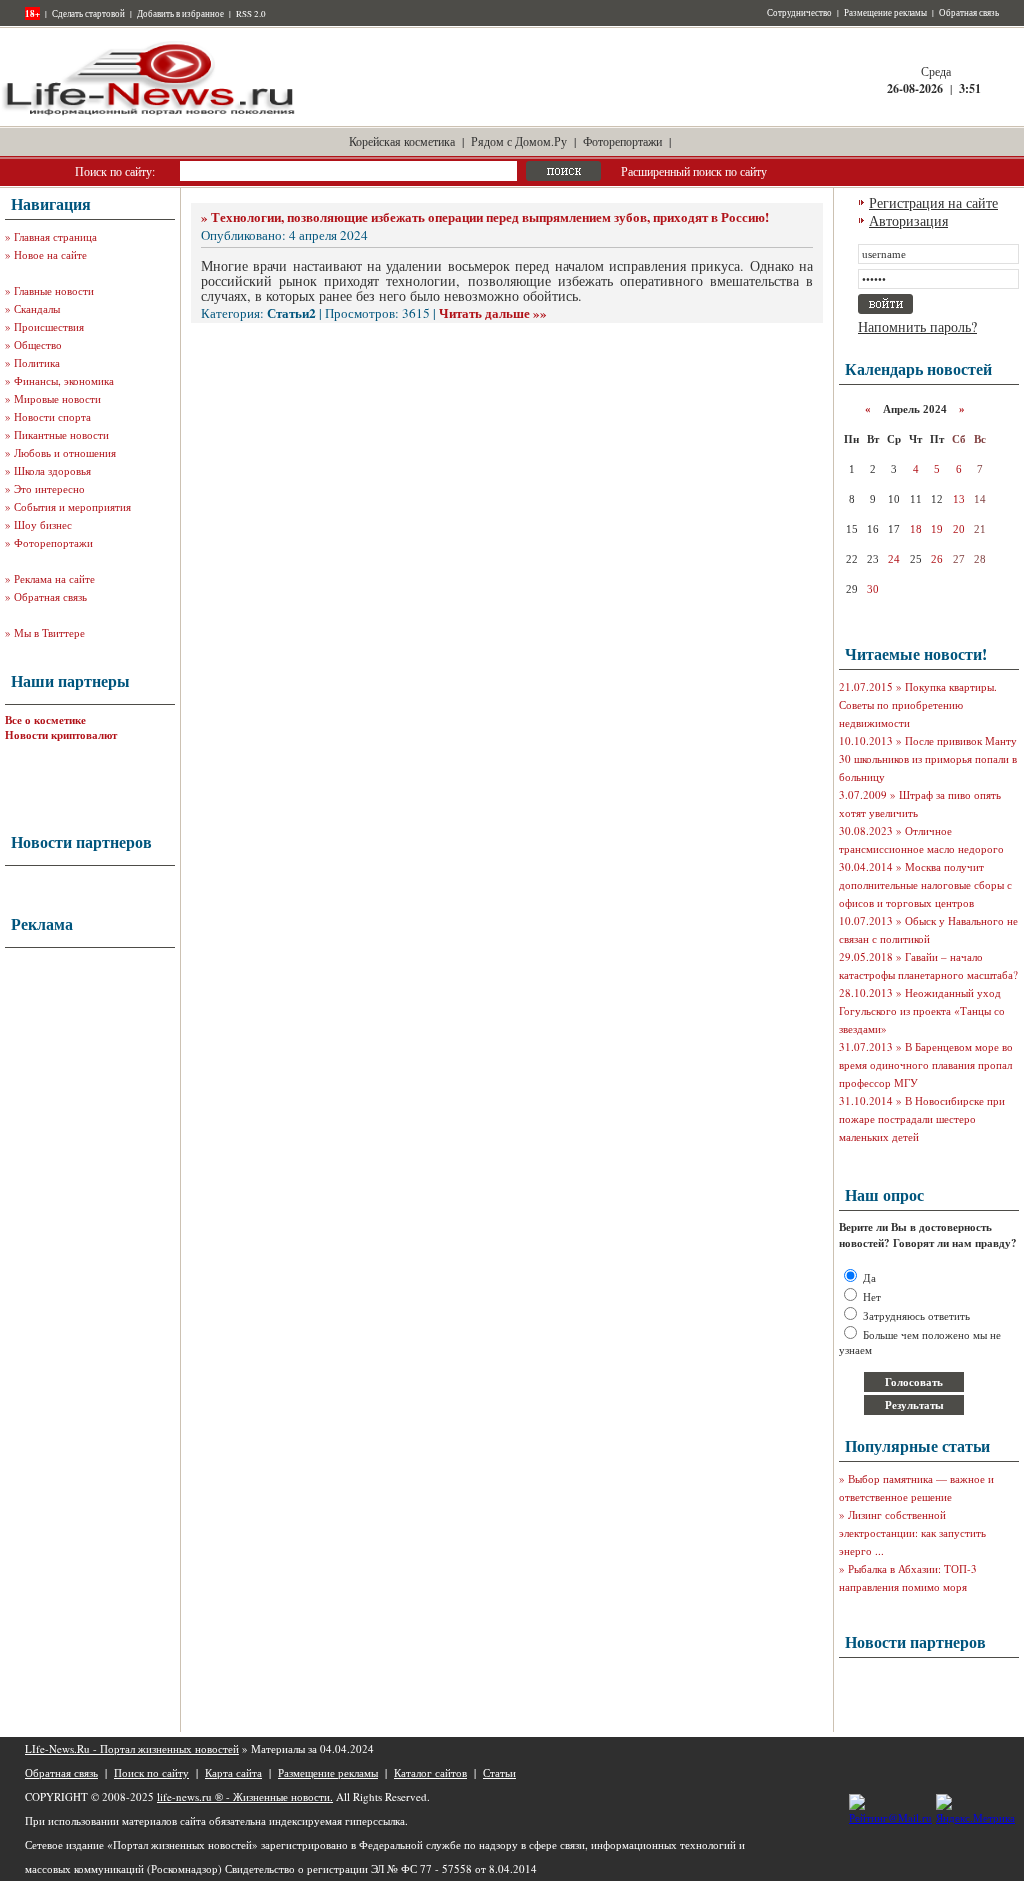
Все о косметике (45, 720)
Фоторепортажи (622, 141)
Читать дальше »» (493, 312)
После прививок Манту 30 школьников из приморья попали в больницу (928, 758)
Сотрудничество (799, 13)
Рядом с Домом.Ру (519, 141)
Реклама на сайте (54, 578)
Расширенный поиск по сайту (694, 171)
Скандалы (37, 308)
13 (959, 499)
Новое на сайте (50, 254)
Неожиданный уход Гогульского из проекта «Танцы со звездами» (922, 1010)
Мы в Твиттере (49, 632)
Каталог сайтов (430, 1772)
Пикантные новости (61, 434)
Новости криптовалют (61, 735)
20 (959, 529)
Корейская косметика (402, 141)
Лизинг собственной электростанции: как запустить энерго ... (912, 1532)
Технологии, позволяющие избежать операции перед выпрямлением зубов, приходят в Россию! (490, 216)
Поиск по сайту (151, 1772)
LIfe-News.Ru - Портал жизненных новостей (132, 1748)
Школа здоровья (52, 470)
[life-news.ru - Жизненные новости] (150, 113)
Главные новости (54, 290)
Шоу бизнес (43, 524)
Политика (37, 362)
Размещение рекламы (885, 13)
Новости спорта (52, 416)
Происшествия (49, 326)
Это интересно (49, 488)
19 (937, 529)
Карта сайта (233, 1772)
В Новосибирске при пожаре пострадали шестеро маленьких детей (922, 1118)
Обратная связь (969, 13)
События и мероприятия (72, 506)
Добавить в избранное (180, 14)
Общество (38, 344)
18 (916, 529)
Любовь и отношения (65, 452)
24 (894, 559)
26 (937, 559)
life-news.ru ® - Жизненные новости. (245, 1796)
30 (873, 589)
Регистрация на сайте (933, 202)
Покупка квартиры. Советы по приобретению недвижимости (918, 704)
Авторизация (908, 220)
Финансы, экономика (64, 380)
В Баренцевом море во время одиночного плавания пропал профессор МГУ (926, 1064)
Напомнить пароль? (917, 326)
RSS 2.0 (251, 14)
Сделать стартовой (88, 14)
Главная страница (55, 236)
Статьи (499, 1772)
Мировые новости (57, 398)
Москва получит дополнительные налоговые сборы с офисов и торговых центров (925, 884)
